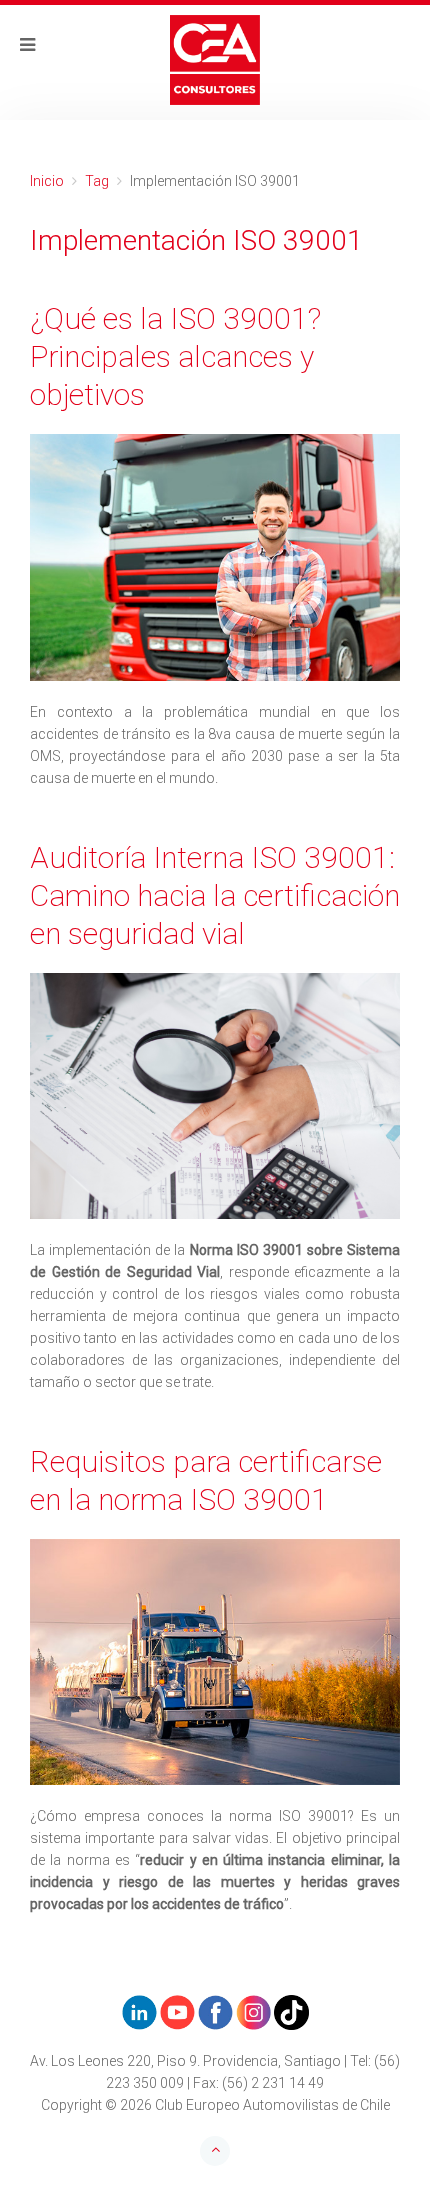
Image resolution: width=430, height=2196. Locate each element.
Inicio (47, 181)
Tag (97, 181)
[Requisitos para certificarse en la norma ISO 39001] (215, 1662)
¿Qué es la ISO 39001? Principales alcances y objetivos (175, 356)
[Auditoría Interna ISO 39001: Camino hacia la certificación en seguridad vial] (215, 1096)
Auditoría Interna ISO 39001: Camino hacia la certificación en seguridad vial (215, 895)
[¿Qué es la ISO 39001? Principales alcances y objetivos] (215, 557)
